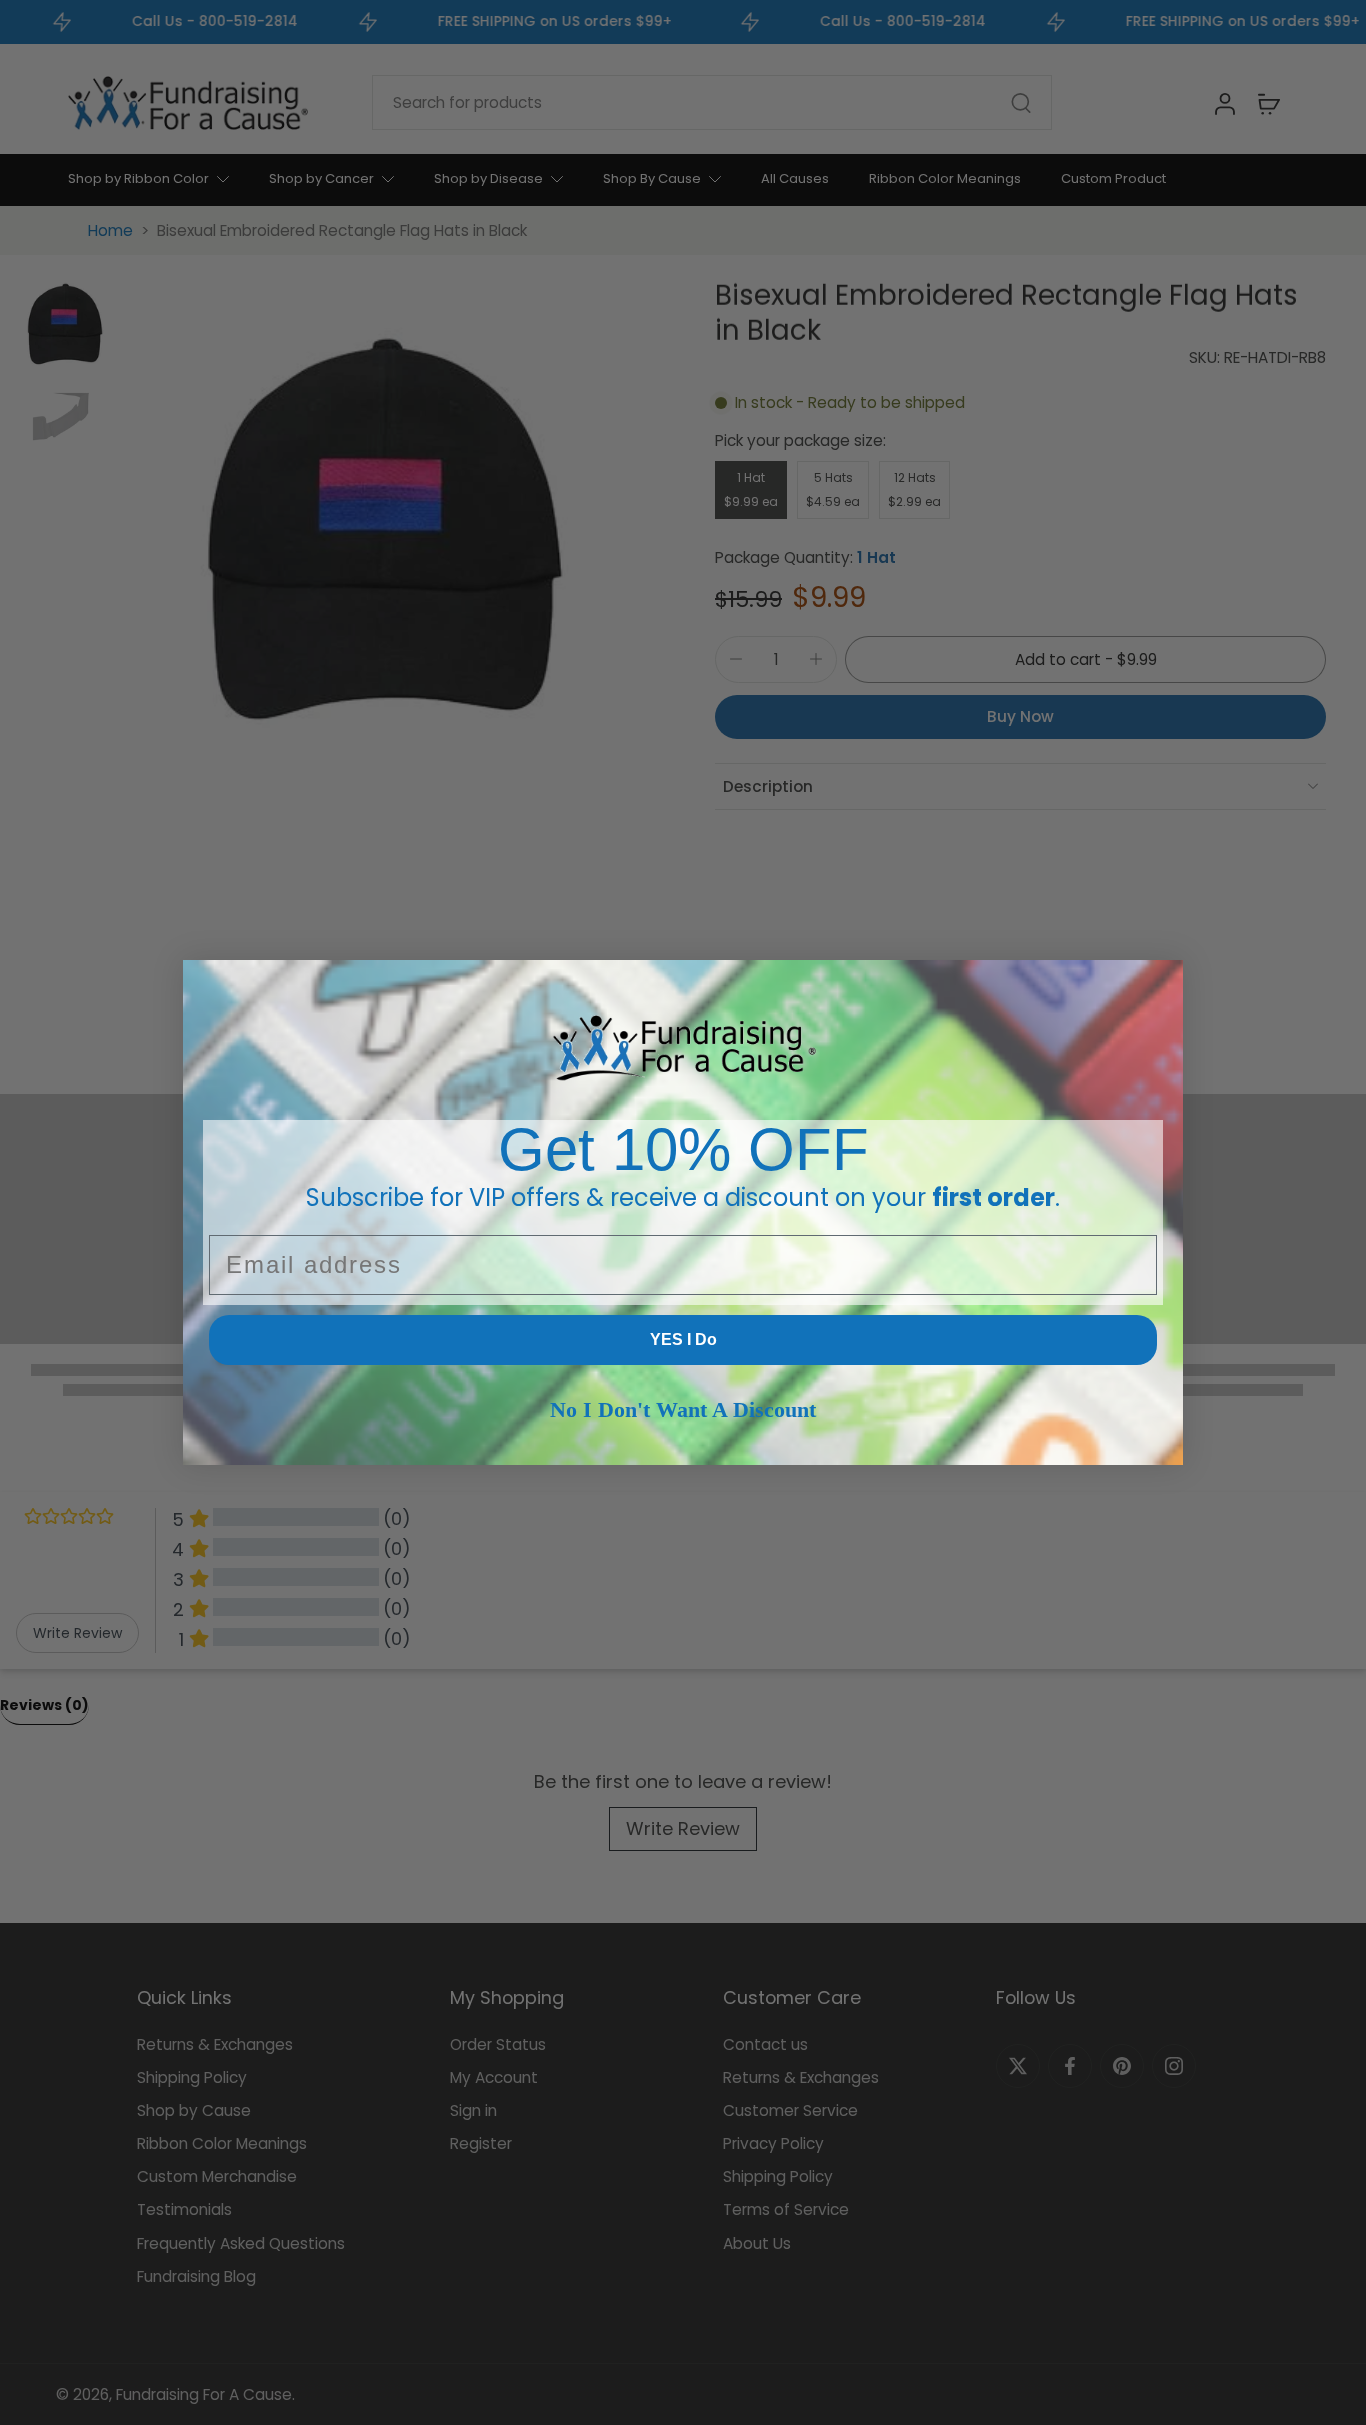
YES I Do (683, 1339)
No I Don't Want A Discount (683, 1409)
